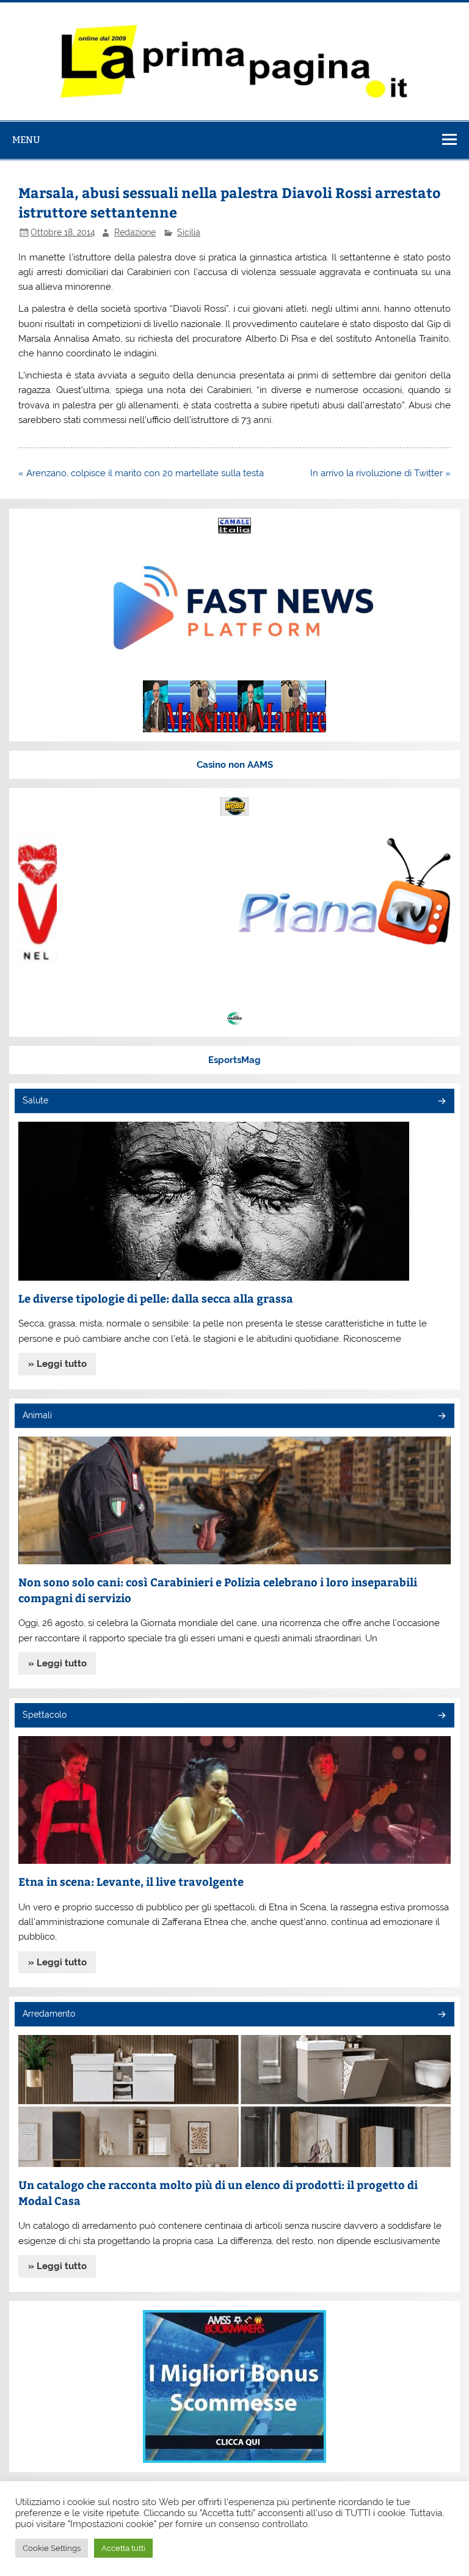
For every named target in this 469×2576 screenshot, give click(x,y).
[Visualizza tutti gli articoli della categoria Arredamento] (441, 2015)
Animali (37, 1415)
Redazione (135, 232)
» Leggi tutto (57, 1364)
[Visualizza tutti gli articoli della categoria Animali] (441, 1417)
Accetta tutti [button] (123, 2548)
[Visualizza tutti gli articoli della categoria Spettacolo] (441, 1716)
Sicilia (189, 232)
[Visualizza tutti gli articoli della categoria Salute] (441, 1102)
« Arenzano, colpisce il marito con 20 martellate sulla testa (141, 473)
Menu (26, 140)
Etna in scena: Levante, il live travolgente (131, 1881)
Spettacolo (45, 1715)
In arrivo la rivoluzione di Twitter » (380, 473)
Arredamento (49, 2014)
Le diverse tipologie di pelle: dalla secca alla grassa (156, 1298)
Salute (35, 1100)
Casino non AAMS (235, 765)
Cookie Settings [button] (52, 2548)
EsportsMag (234, 1060)
